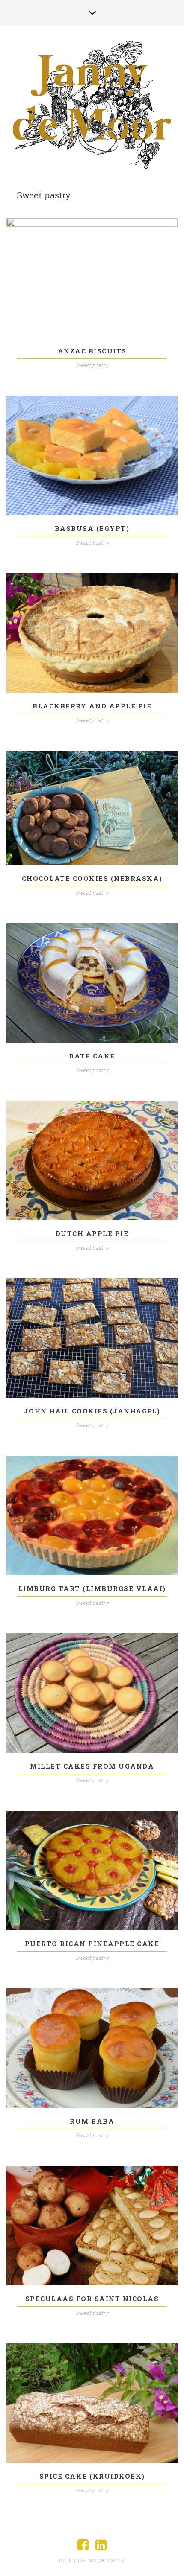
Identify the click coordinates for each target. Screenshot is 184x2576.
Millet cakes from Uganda (92, 1766)
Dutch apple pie (92, 1233)
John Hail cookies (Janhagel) (92, 1411)
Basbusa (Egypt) (92, 528)
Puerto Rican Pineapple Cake (92, 1944)
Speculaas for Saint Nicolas (92, 2299)
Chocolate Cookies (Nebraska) (92, 878)
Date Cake (92, 1056)
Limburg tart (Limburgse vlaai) (92, 1588)
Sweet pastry (92, 365)
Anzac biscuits (92, 351)
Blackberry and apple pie (92, 706)
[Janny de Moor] (92, 104)
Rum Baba (92, 2121)
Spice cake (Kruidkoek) (92, 2476)
